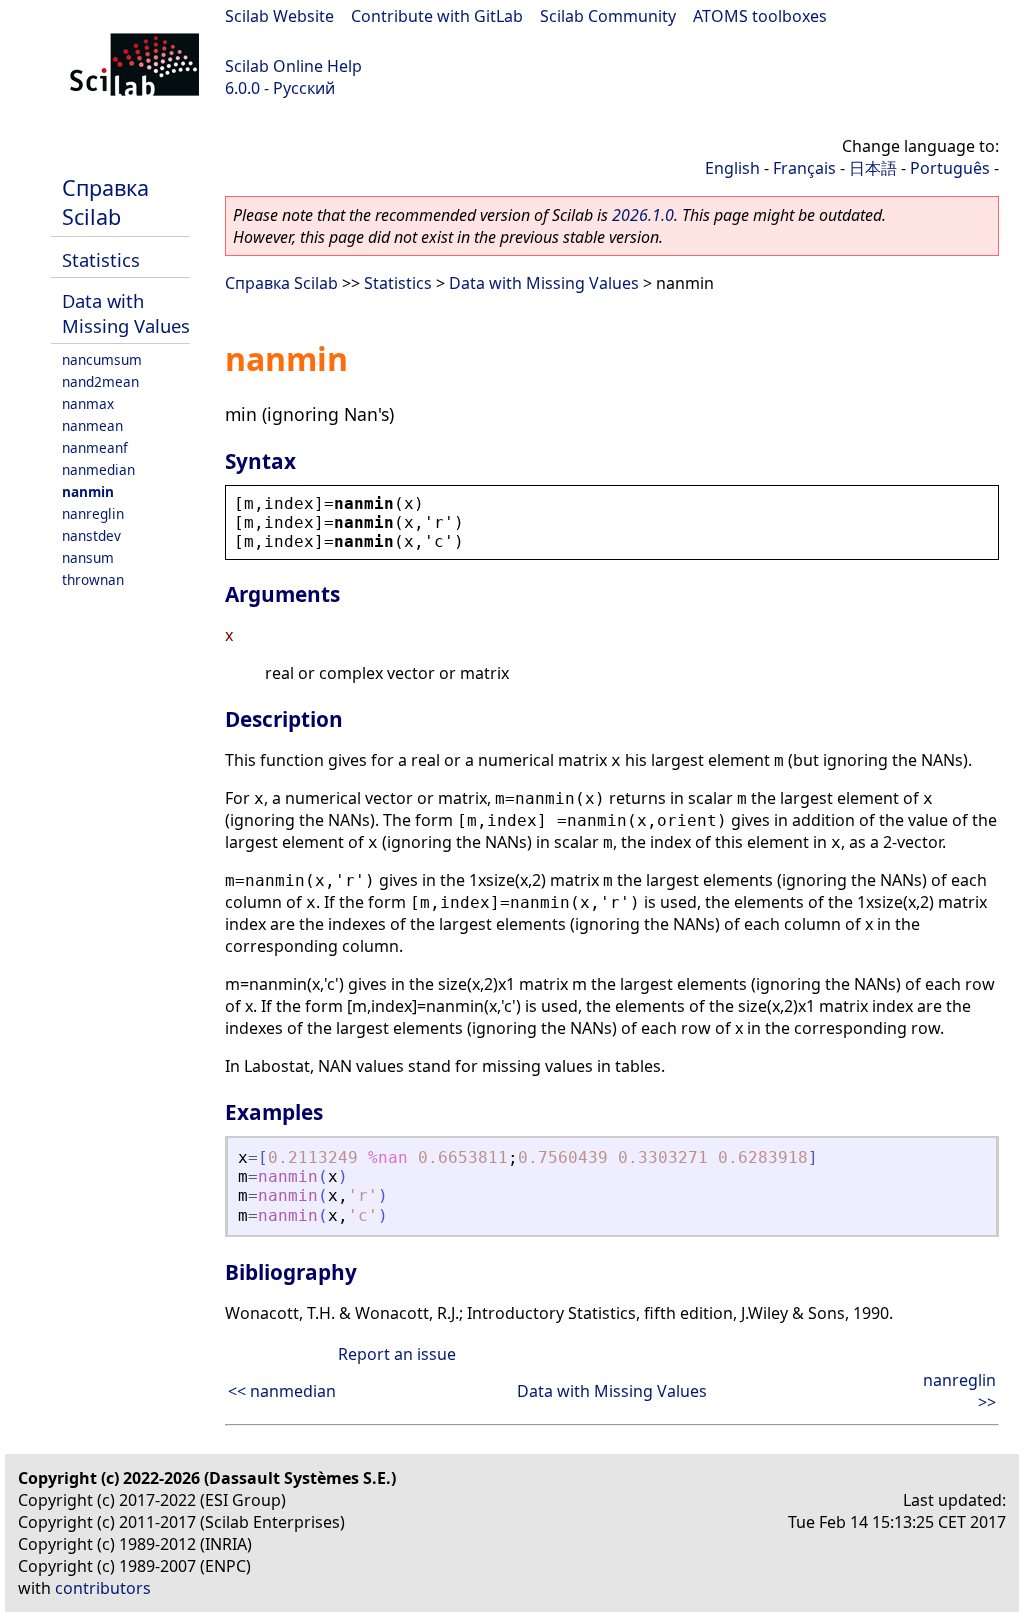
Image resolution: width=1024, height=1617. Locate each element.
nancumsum (102, 359)
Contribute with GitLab (437, 16)
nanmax (88, 403)
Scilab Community (608, 16)
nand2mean (100, 381)
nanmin (88, 491)
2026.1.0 (643, 215)
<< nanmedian (282, 1391)
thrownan (93, 579)
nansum (88, 557)
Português (950, 168)
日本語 (873, 168)
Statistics (101, 259)
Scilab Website (279, 16)
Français (804, 168)
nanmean (92, 425)
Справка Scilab (105, 202)
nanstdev (91, 535)
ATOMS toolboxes (760, 16)
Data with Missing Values (126, 313)
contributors (103, 1588)
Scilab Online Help (293, 66)
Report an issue (397, 1354)
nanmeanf (95, 447)
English (732, 168)
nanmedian (98, 469)
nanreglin (93, 513)
